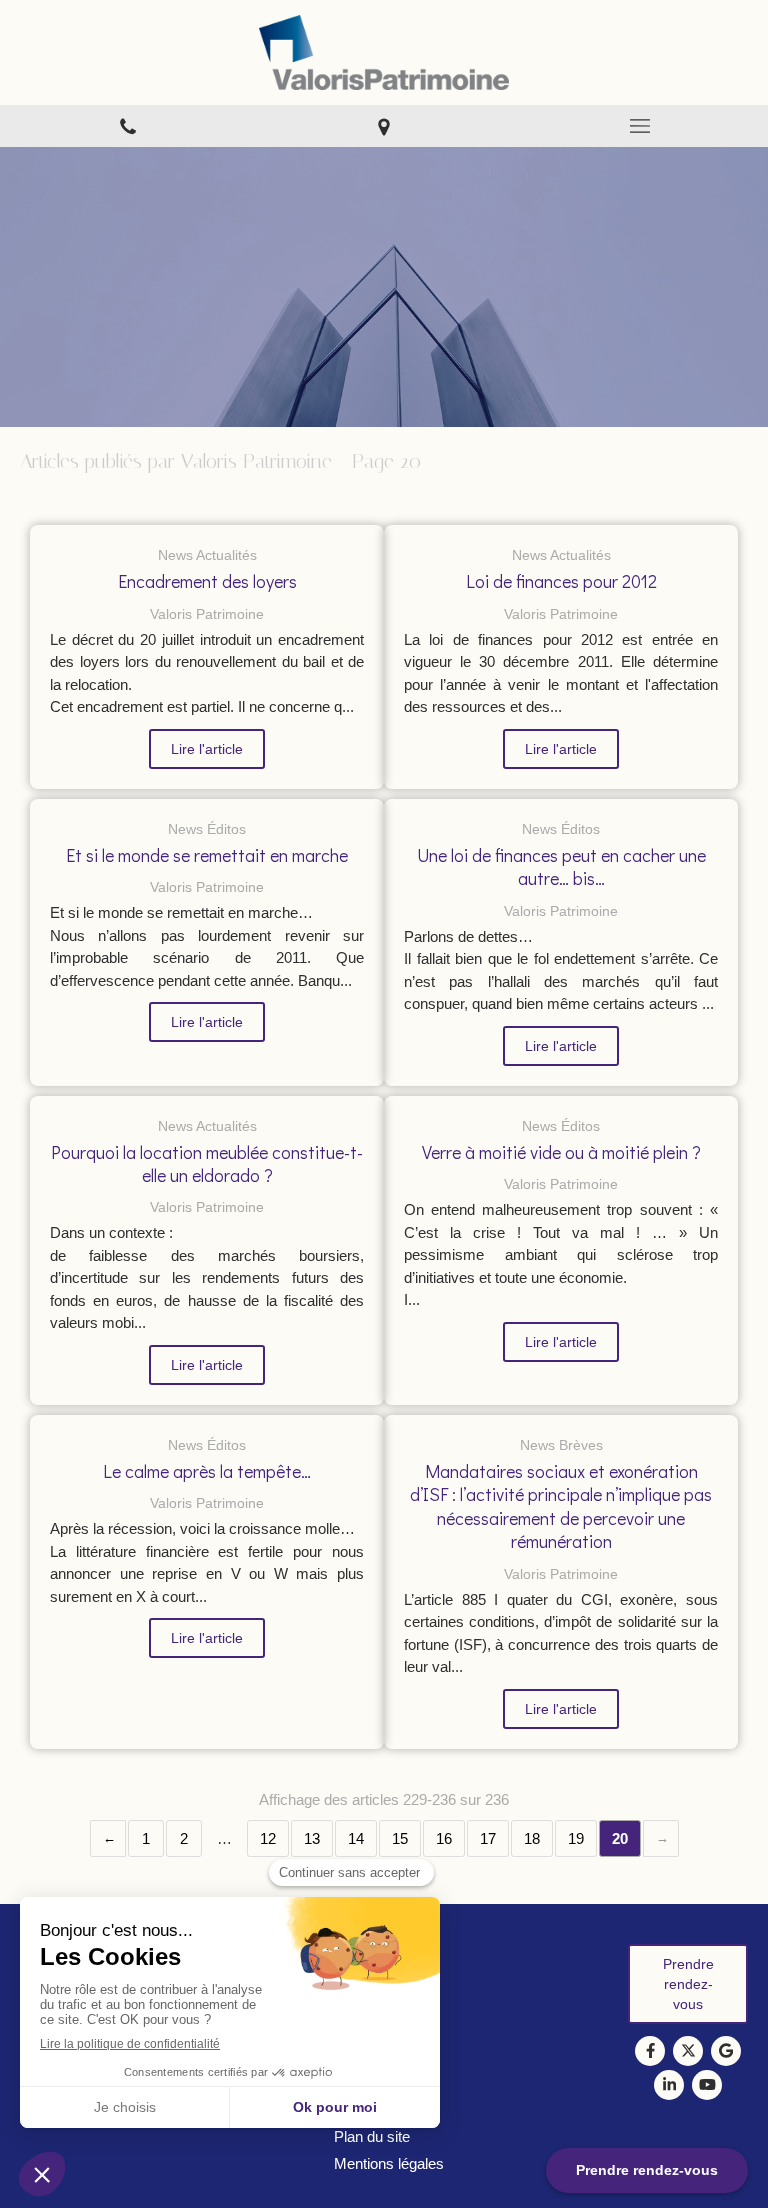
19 (576, 1838)
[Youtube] (707, 2085)
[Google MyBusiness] (726, 2051)
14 (356, 1838)
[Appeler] (128, 126)
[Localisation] (384, 126)
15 (400, 1838)
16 (444, 1838)
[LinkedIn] (669, 2085)
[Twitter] (688, 2051)
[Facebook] (650, 2051)
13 (312, 1838)
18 (532, 1838)
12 (268, 1838)
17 (488, 1838)
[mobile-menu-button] (640, 126)
